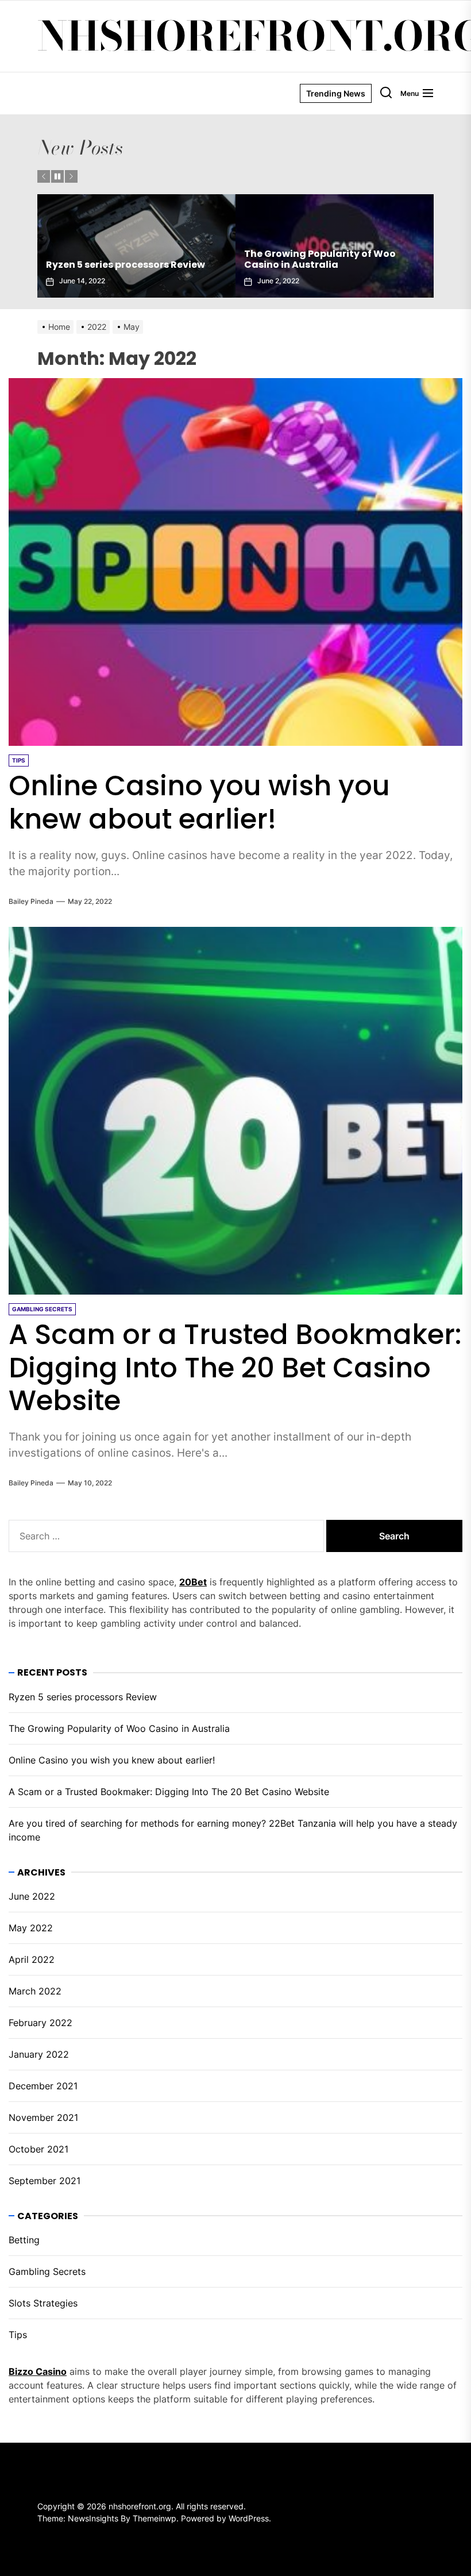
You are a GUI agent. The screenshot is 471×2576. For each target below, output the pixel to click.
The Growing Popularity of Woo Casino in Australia (122, 259)
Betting (24, 2240)
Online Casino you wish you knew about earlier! (324, 259)
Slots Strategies (43, 2303)
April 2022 (32, 1959)
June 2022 (32, 1896)
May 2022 (31, 1928)
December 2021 (43, 2086)
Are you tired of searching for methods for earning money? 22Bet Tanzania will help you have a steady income (233, 1830)
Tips (18, 2335)
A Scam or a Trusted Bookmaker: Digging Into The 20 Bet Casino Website (235, 1368)
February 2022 (40, 2023)
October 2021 (38, 2149)
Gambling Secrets (47, 2271)
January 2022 (39, 2054)
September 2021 (45, 2181)
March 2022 (35, 1991)
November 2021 (43, 2117)
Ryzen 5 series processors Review (83, 1697)
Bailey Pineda (31, 901)
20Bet (193, 1582)
